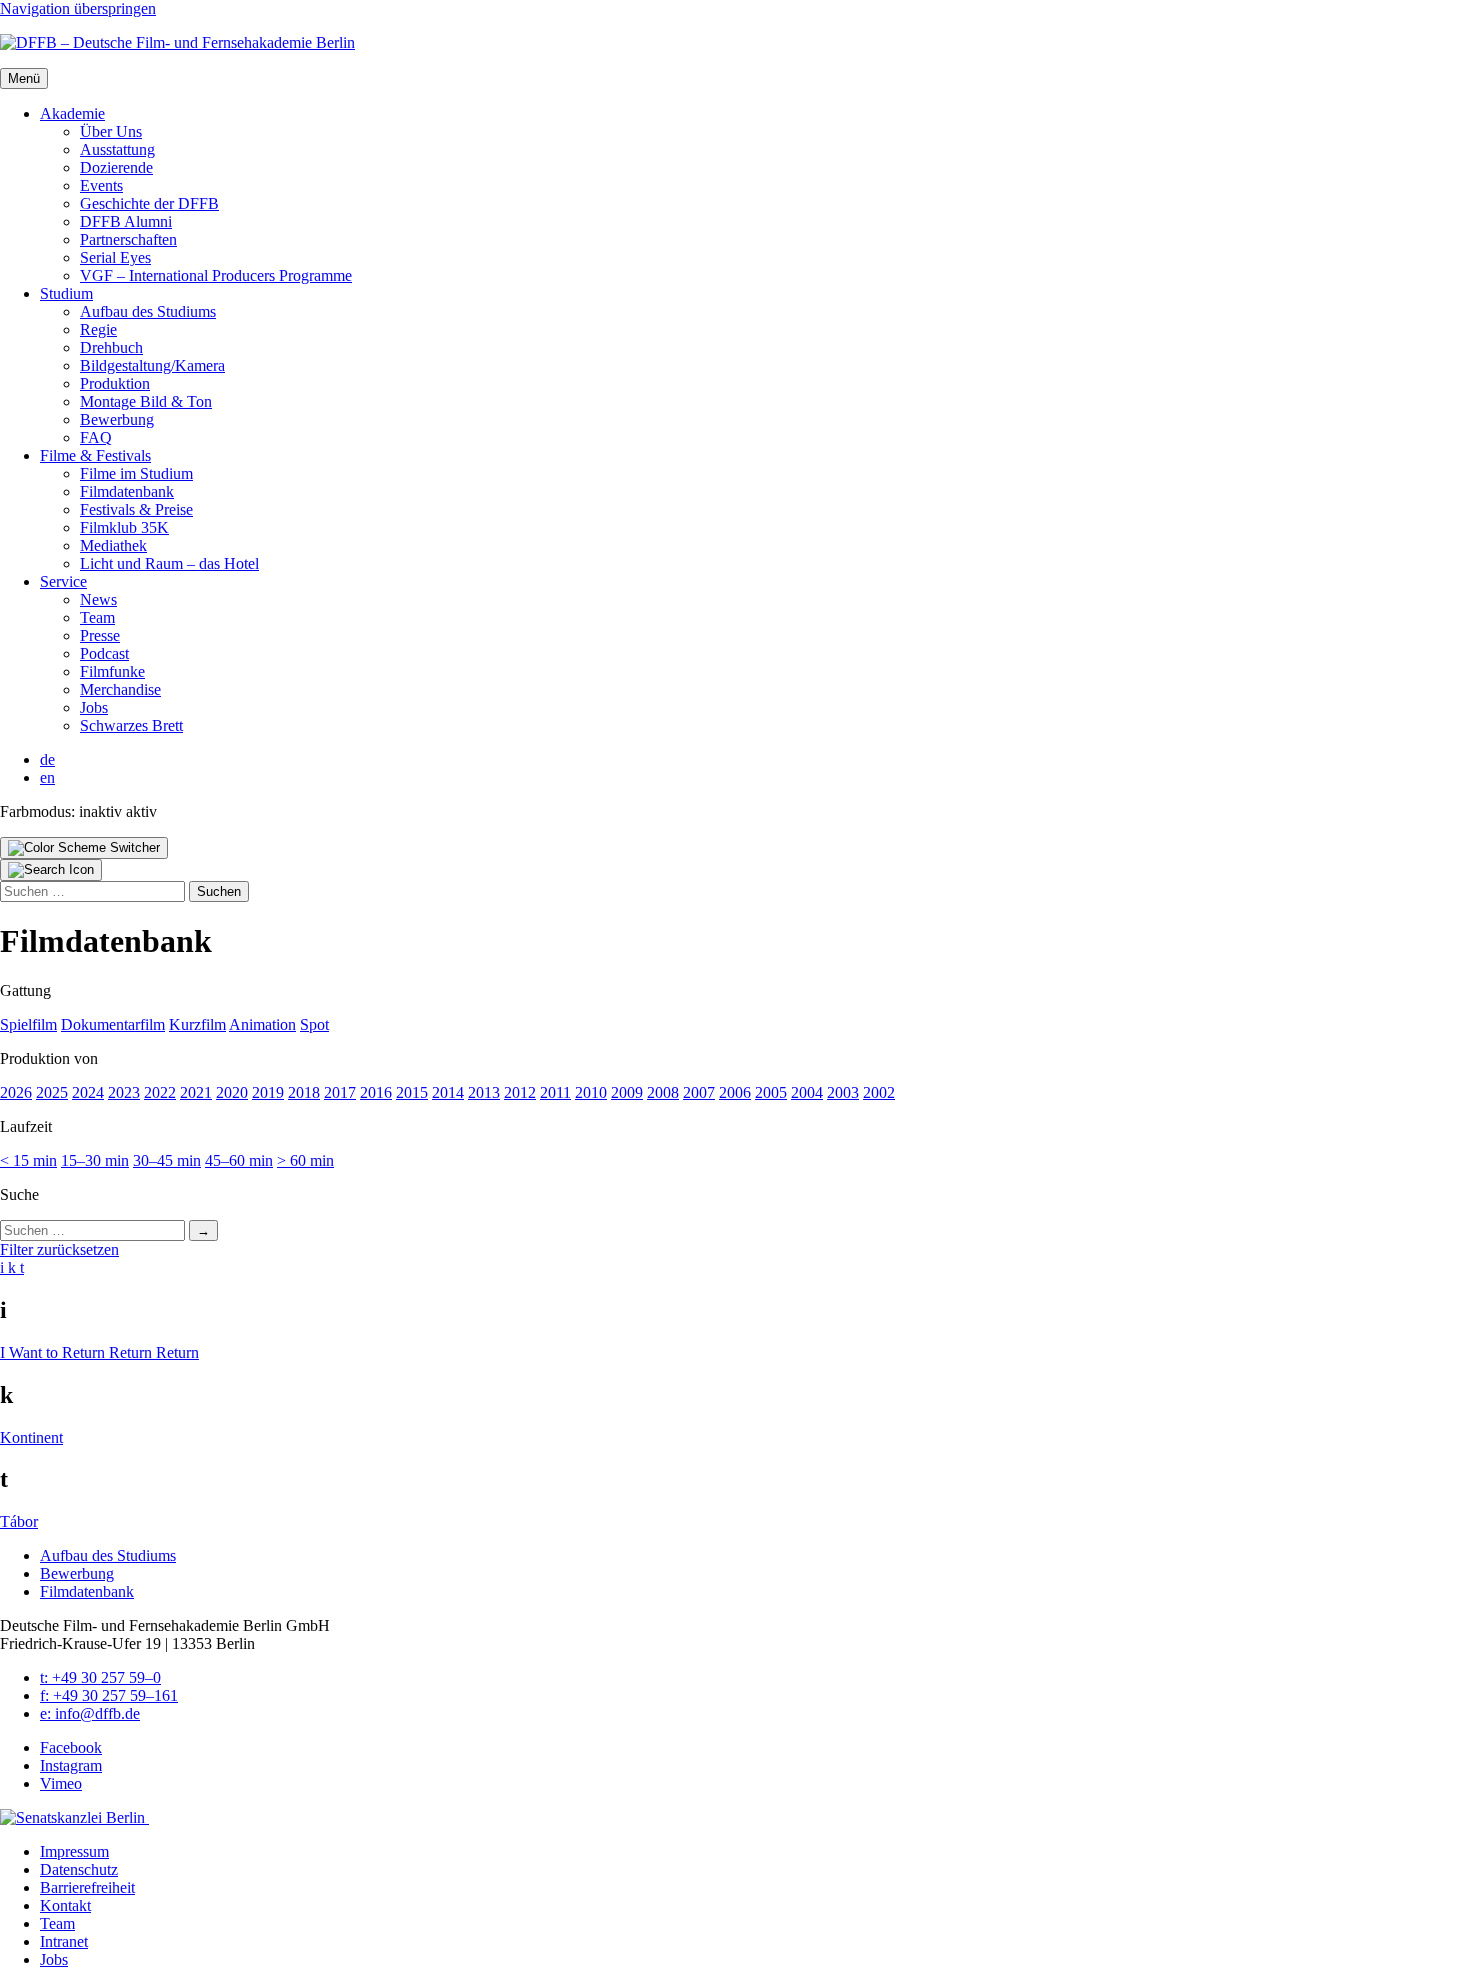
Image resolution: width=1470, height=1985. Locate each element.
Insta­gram (71, 1765)
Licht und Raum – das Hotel (169, 563)
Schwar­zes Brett (131, 725)
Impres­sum (74, 1851)
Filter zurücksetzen (59, 1249)
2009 (627, 1092)
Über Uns (111, 131)
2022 (160, 1092)
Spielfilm (28, 1024)
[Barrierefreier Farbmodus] (84, 848)
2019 (268, 1092)
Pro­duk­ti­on (115, 383)
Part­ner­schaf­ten (128, 239)
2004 (807, 1092)
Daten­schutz (79, 1869)
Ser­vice (63, 581)
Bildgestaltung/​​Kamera (152, 365)
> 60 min (305, 1160)
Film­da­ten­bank (127, 491)
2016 (376, 1092)
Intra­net (64, 1941)
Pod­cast (104, 653)
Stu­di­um (66, 293)
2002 (879, 1092)
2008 (663, 1092)
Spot (314, 1024)
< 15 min (28, 1160)
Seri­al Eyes (115, 257)
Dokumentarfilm (113, 1024)
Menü (24, 78)
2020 (232, 1092)
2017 (340, 1092)
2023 (124, 1092)
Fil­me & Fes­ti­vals (95, 455)
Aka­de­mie (72, 113)
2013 (484, 1092)
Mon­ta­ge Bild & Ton (146, 401)
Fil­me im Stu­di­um (136, 473)
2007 (699, 1092)
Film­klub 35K (124, 527)
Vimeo (61, 1783)
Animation (262, 1024)
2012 (520, 1092)
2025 (52, 1092)
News (98, 599)
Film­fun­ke (112, 671)
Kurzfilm (197, 1024)
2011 (555, 1092)
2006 (735, 1092)
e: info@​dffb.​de (90, 1713)
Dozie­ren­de (116, 167)
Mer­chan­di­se (120, 689)
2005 (771, 1092)
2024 (88, 1092)
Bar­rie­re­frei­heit (87, 1887)
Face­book (71, 1747)
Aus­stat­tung (117, 149)
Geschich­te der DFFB (149, 203)
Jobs (94, 707)
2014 (448, 1092)
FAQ (96, 437)
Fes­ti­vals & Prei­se (136, 509)
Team (97, 617)
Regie (98, 329)
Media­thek (113, 545)
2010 (591, 1092)
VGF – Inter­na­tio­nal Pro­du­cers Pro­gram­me (216, 275)
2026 (16, 1092)
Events (101, 185)
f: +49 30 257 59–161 (109, 1695)
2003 (843, 1092)
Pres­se (100, 635)
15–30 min (95, 1160)
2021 (196, 1092)
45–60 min (239, 1160)
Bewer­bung (117, 419)
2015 (412, 1092)
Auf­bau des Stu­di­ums (148, 311)
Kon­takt (65, 1905)
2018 (304, 1092)
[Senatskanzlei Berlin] (74, 1817)
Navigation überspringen (78, 8)
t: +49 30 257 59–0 (100, 1677)
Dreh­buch (111, 347)
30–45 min (167, 1160)
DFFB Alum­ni (126, 221)
